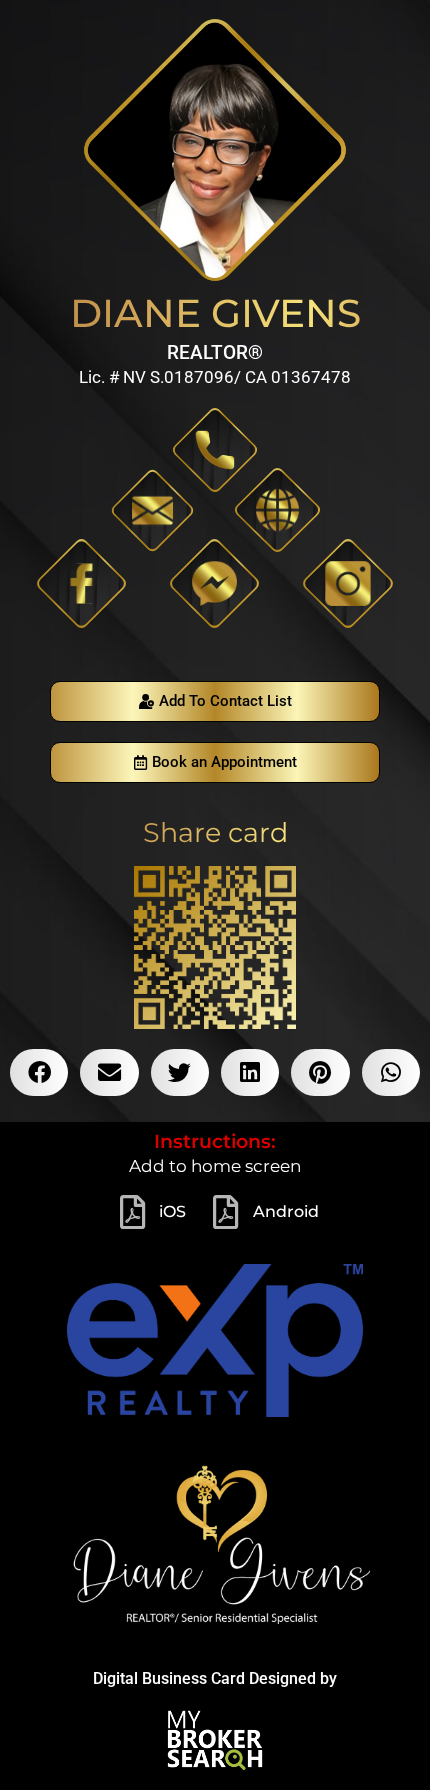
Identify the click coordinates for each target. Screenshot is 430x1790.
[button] (39, 1072)
